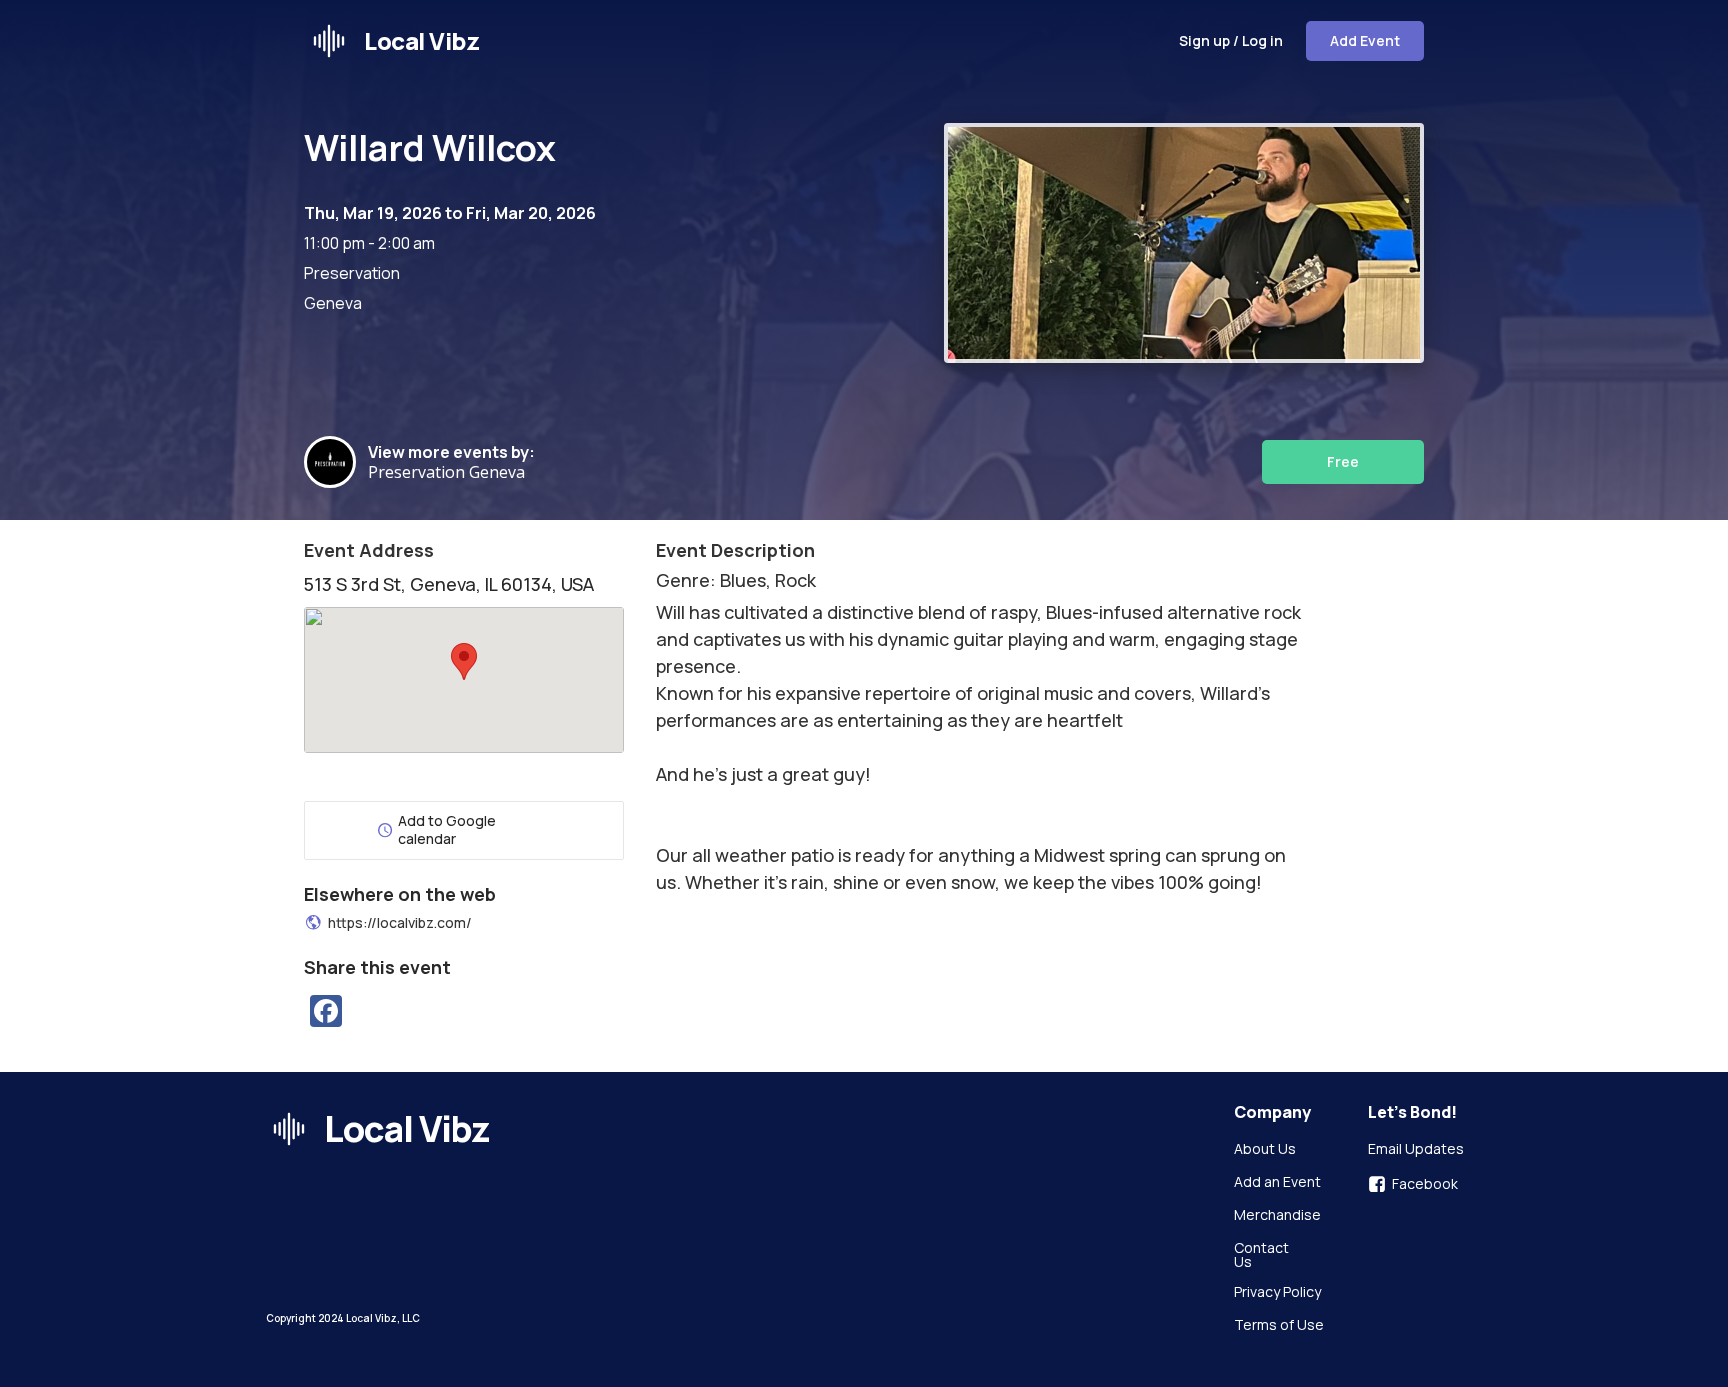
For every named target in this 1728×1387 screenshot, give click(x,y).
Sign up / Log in (1231, 40)
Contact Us (1263, 1255)
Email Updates (1416, 1150)
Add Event (1365, 40)
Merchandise (1277, 1216)
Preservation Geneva (450, 472)
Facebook (1425, 1184)
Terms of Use (1279, 1326)
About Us (1265, 1150)
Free (1343, 461)
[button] (464, 661)
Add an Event (1277, 1183)
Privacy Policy (1277, 1293)
